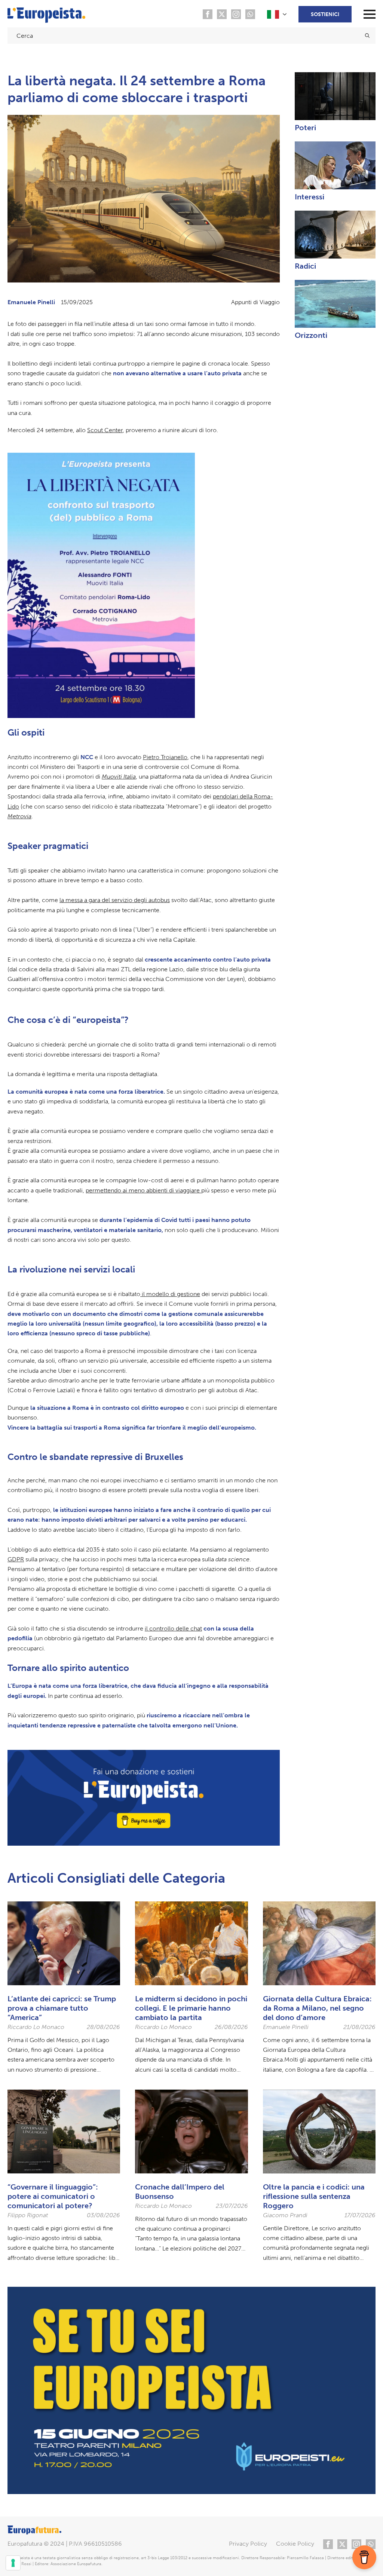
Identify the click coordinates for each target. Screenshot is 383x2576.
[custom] (208, 14)
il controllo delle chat (173, 1628)
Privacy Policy (248, 2544)
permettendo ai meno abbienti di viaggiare (143, 1190)
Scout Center (105, 430)
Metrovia (19, 816)
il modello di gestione (170, 1294)
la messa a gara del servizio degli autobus (115, 900)
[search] (367, 36)
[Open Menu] (370, 14)
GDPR (16, 1559)
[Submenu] (278, 14)
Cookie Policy (295, 2544)
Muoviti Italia (119, 777)
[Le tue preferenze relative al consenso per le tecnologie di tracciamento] (13, 2563)
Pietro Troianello (165, 757)
